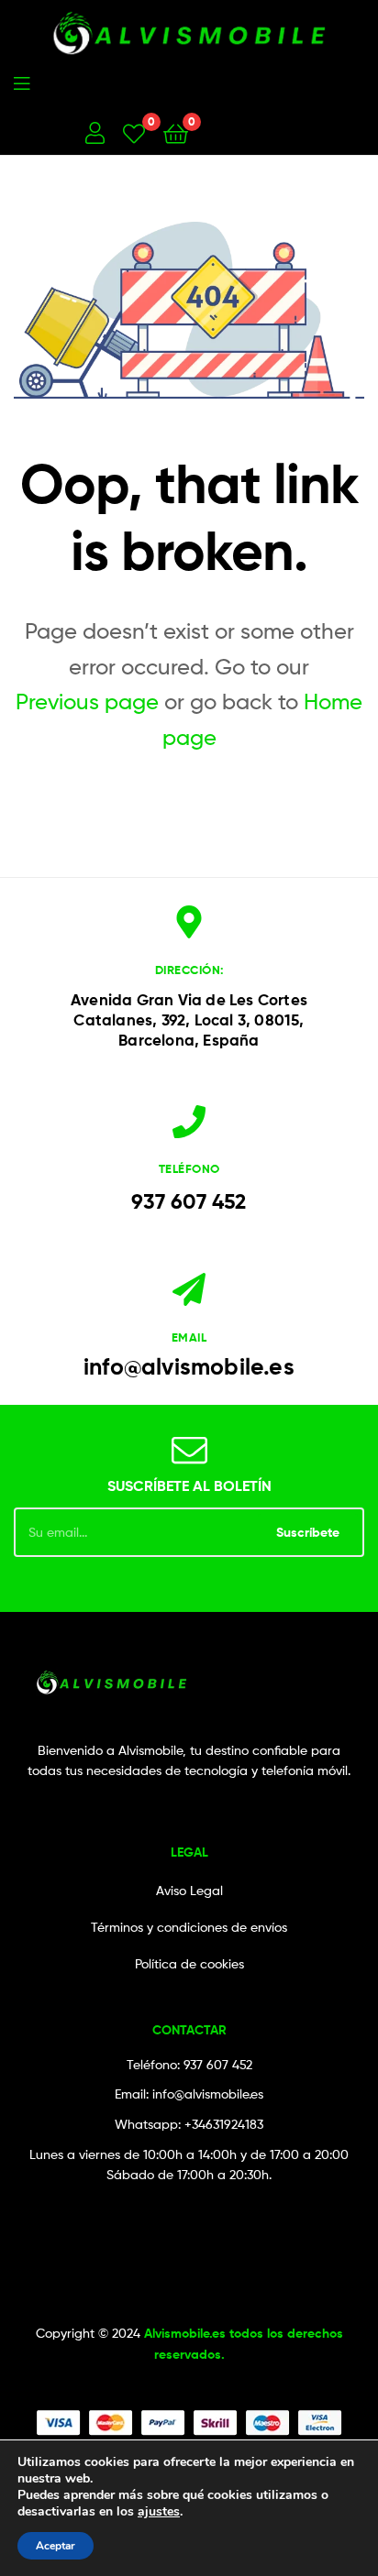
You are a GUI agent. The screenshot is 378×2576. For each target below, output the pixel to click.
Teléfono (189, 1168)
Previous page (87, 702)
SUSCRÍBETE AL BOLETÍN (189, 1485)
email (189, 1337)
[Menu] (96, 82)
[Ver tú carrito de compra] (176, 132)
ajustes (159, 2512)
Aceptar (56, 2546)
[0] (134, 132)
